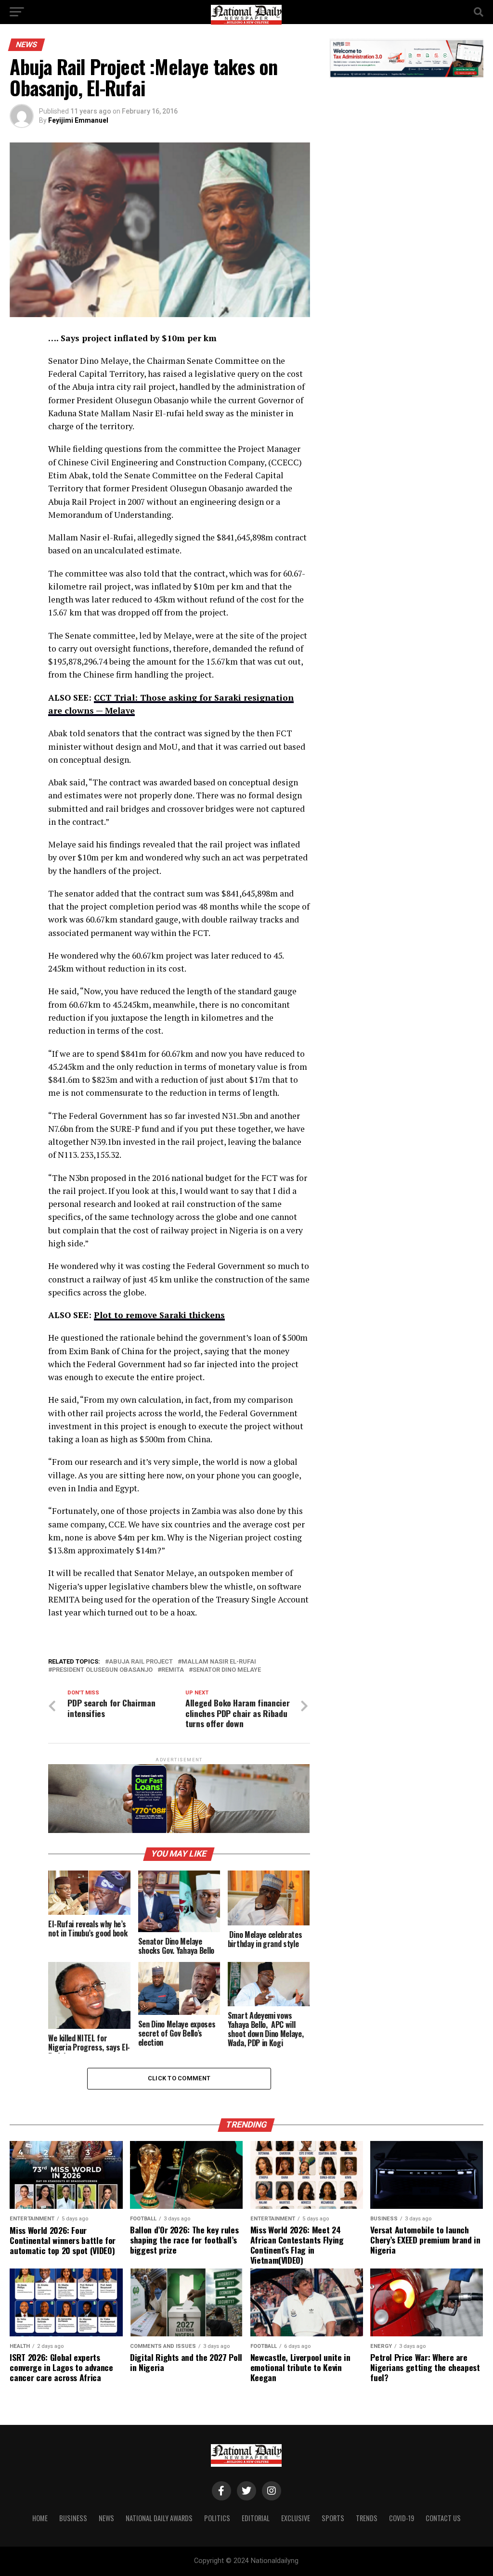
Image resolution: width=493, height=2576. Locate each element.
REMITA (173, 1670)
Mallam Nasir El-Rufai (219, 1662)
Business (73, 2518)
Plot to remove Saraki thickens (159, 1315)
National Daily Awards (159, 2518)
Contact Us (443, 2518)
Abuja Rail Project (141, 1662)
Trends (367, 2518)
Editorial (256, 2518)
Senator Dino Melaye (227, 1670)
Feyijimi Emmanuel (78, 120)
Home (40, 2518)
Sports (333, 2518)
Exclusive (296, 2518)
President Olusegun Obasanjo (102, 1670)
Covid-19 (402, 2518)
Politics (217, 2518)
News (106, 2518)
